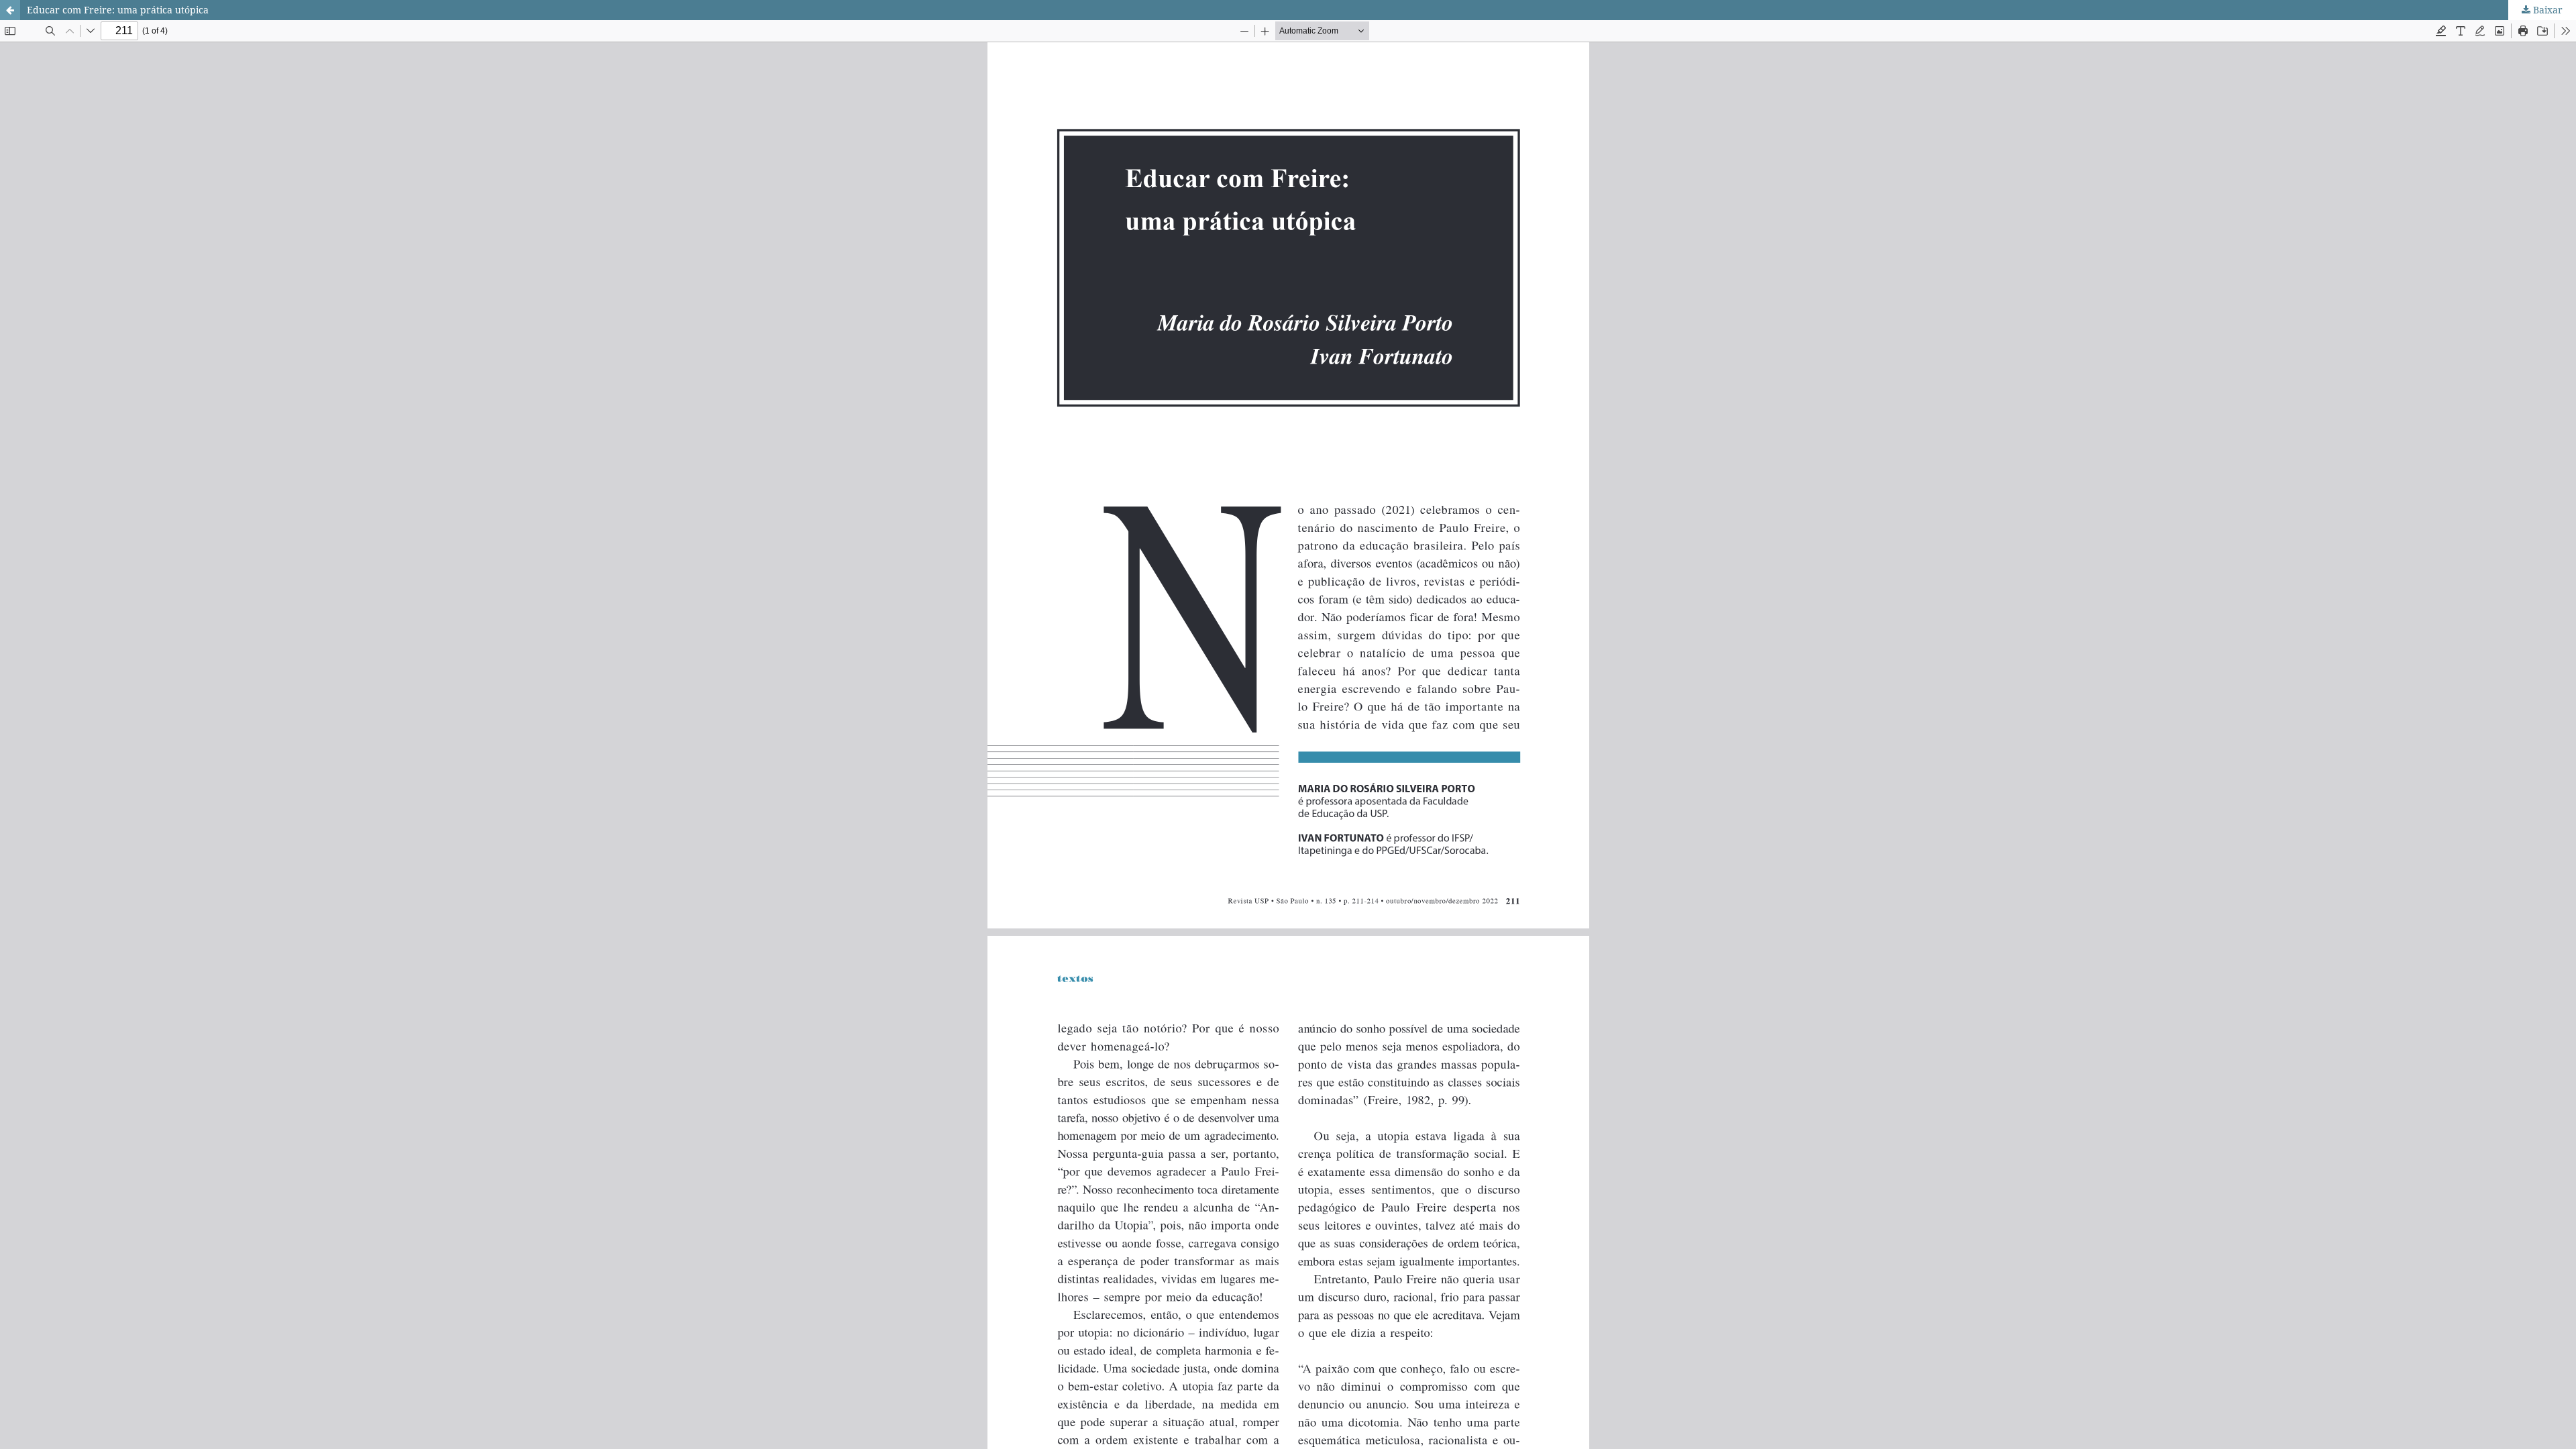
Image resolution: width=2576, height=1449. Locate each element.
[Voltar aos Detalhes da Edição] (10, 10)
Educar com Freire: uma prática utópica (118, 10)
